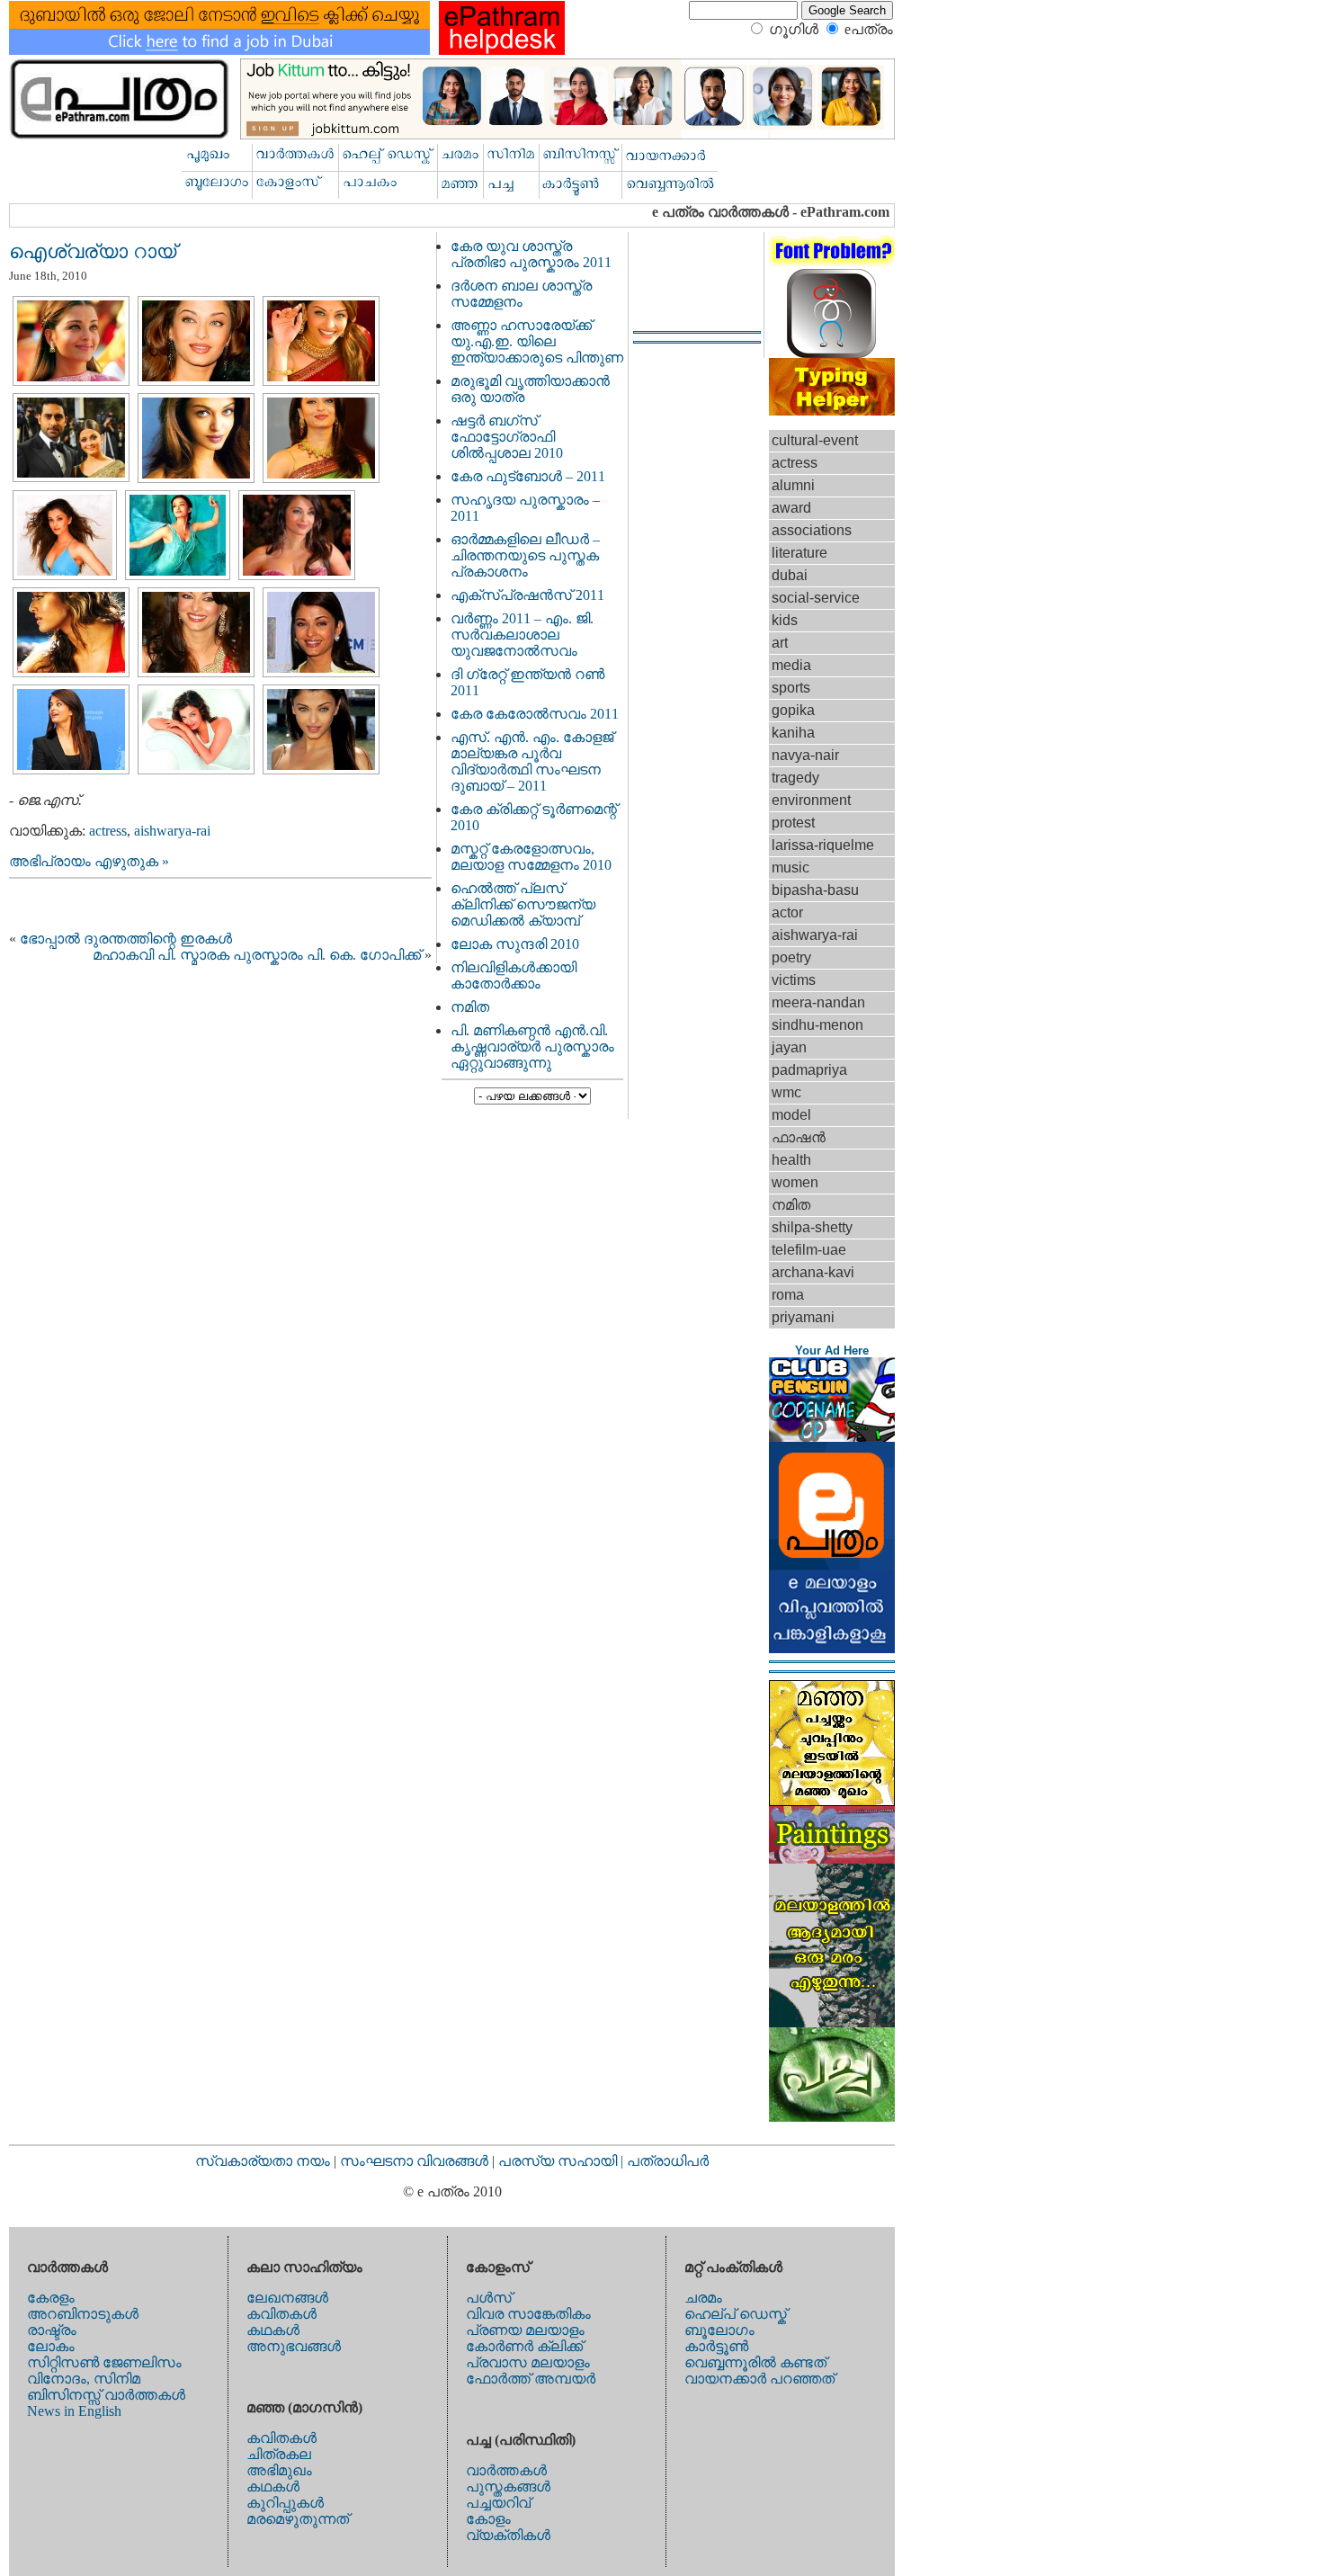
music (791, 868)
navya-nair (805, 755)
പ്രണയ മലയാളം (525, 2330)
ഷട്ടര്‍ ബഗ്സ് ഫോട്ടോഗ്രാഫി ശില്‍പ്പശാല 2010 (507, 437)
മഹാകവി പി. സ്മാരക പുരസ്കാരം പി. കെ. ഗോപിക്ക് (257, 955)
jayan (789, 1047)
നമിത (470, 1007)
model (791, 1115)
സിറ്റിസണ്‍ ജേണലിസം (104, 2362)
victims (794, 980)
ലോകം (51, 2346)
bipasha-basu (815, 890)
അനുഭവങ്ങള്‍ (294, 2346)
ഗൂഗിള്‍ (794, 29)
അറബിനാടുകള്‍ (83, 2314)
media (791, 665)
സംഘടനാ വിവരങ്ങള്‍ (416, 2161)
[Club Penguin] (832, 1437)
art (780, 643)
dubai (790, 575)
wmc (786, 1092)
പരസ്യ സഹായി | (563, 2161)
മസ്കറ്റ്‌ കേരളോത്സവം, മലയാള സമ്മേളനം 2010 (531, 857)
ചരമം (703, 2298)
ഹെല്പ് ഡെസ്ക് (736, 2314)
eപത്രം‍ (869, 29)
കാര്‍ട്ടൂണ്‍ (716, 2346)
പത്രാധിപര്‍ (668, 2161)
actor (787, 912)
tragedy (795, 778)
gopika (793, 710)
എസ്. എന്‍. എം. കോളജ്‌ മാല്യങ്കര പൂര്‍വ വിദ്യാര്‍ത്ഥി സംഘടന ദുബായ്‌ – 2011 (532, 761)
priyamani (803, 1317)
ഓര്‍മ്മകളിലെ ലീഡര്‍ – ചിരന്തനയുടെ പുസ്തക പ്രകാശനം (525, 555)
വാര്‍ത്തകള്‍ (506, 2470)
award (791, 508)
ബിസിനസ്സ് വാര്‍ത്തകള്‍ (106, 2395)
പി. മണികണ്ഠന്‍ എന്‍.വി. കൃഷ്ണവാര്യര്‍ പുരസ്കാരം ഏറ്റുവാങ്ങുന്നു (532, 1046)
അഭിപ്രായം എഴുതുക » (89, 861)
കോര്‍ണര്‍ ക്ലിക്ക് (524, 2346)
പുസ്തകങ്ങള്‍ (508, 2487)
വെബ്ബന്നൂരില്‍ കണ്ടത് (755, 2362)
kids (785, 620)
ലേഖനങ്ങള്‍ (287, 2298)
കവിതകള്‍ (281, 2314)
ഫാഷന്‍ (799, 1137)
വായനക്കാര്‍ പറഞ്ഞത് (759, 2379)
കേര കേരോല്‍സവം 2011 (535, 714)
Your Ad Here (832, 1351)
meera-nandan (818, 1002)
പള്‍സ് (489, 2298)
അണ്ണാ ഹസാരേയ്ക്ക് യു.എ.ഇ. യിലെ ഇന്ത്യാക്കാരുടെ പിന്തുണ (537, 341)
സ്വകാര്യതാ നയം (263, 2161)
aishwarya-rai (172, 831)
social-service (816, 598)
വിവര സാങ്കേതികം (528, 2314)
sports (791, 688)
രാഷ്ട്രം (52, 2330)
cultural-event (815, 440)
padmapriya (809, 1070)
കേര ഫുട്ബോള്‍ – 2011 (528, 476)
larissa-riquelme (823, 845)
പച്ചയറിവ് (498, 2503)
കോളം (488, 2519)
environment (811, 800)
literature (799, 553)
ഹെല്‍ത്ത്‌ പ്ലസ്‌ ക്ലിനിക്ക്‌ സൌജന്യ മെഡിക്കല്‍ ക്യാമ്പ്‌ (523, 904)
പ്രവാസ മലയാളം (528, 2362)
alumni (793, 485)
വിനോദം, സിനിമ (84, 2379)
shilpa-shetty (812, 1227)
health (791, 1160)
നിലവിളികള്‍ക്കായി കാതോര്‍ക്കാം (514, 975)
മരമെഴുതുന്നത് (298, 2519)
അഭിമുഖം (279, 2470)
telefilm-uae (809, 1250)
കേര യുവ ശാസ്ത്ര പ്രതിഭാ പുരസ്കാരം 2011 (531, 254)
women (795, 1182)
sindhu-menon (817, 1025)
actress (108, 831)
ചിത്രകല (279, 2454)
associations (812, 530)
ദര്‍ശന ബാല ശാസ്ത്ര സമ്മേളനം (521, 294)
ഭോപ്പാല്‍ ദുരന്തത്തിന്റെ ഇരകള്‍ (126, 939)
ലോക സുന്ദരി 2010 (515, 944)
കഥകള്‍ (273, 2330)
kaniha (793, 733)
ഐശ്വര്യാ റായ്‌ (93, 251)
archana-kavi (813, 1272)
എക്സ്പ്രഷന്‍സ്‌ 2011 (527, 595)
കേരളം (51, 2298)
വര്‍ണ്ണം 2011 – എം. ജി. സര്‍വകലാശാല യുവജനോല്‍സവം (522, 635)
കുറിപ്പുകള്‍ (285, 2503)
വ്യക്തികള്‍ (508, 2535)
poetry (791, 957)
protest (793, 823)
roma (788, 1295)
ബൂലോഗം (719, 2330)
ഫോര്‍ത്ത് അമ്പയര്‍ (531, 2379)
